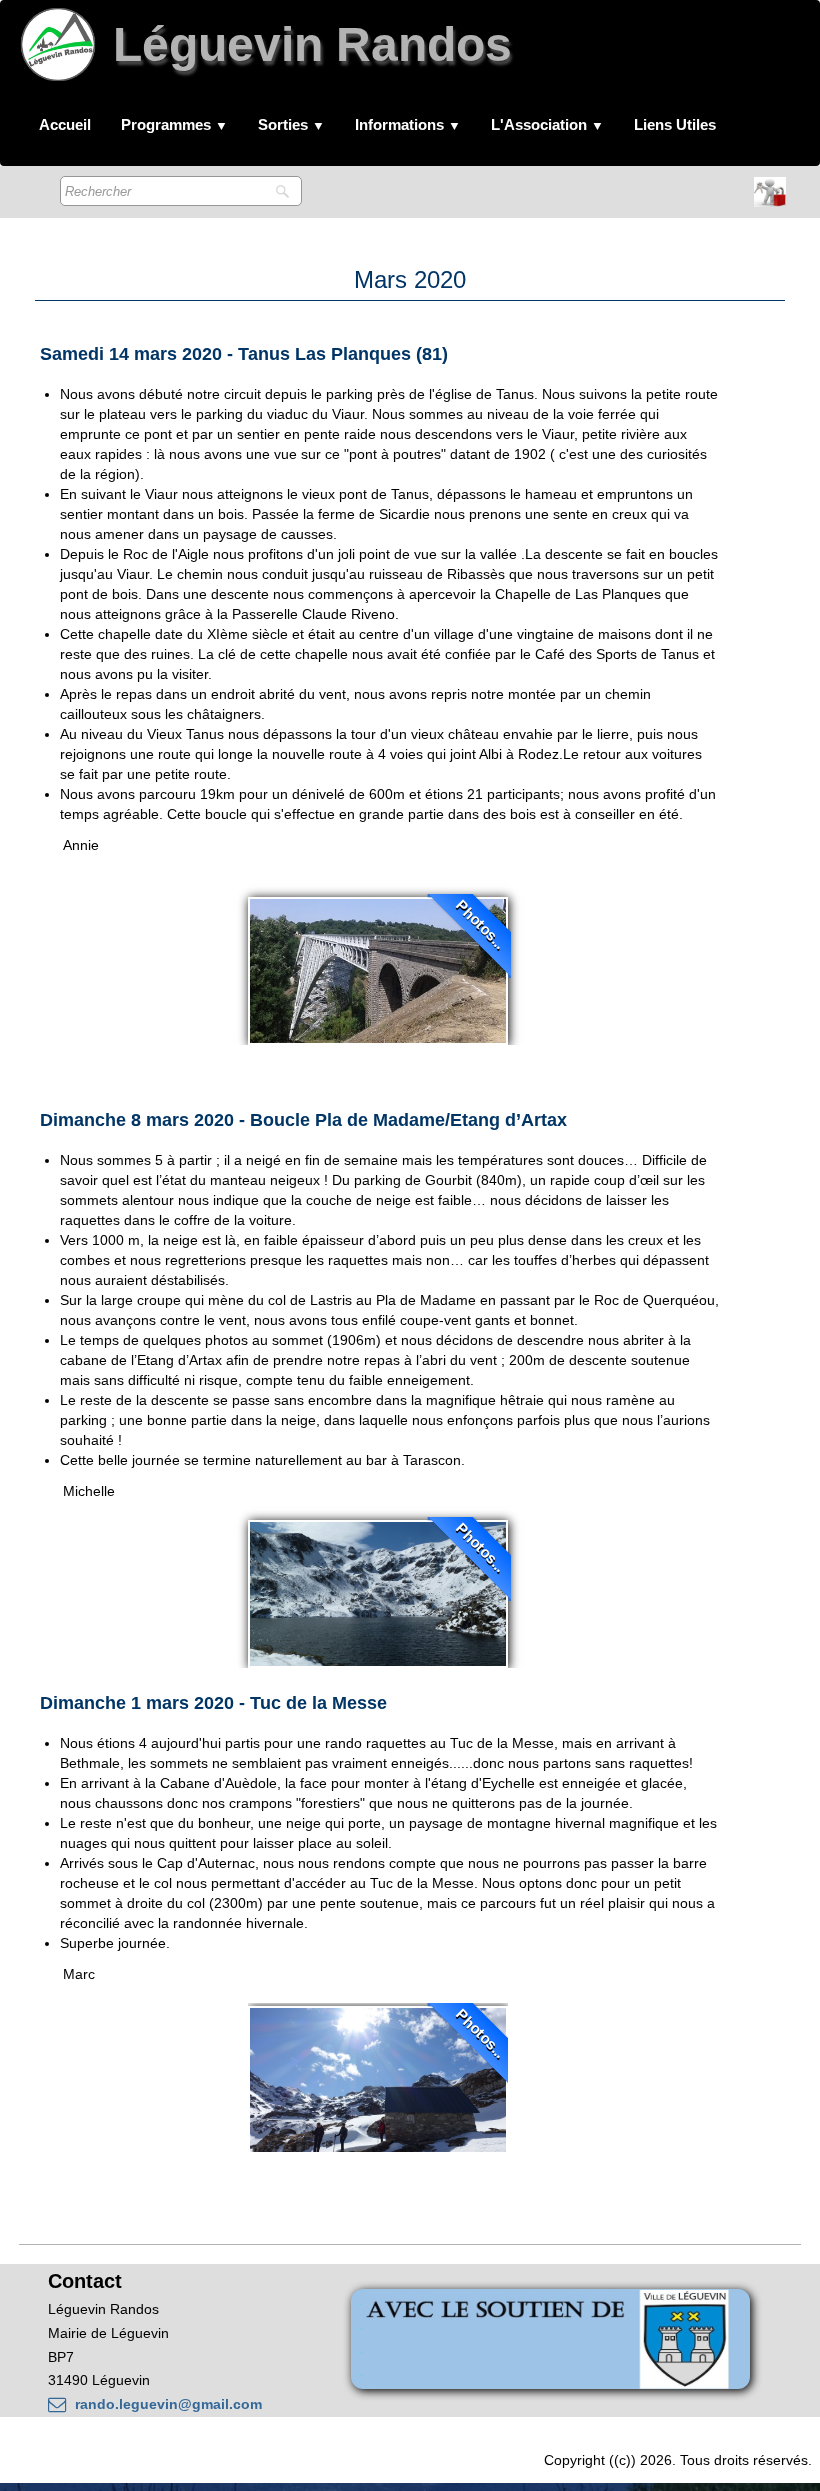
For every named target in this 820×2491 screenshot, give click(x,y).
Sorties (291, 124)
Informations (408, 124)
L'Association (547, 124)
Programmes (174, 124)
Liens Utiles (675, 124)
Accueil (65, 124)
